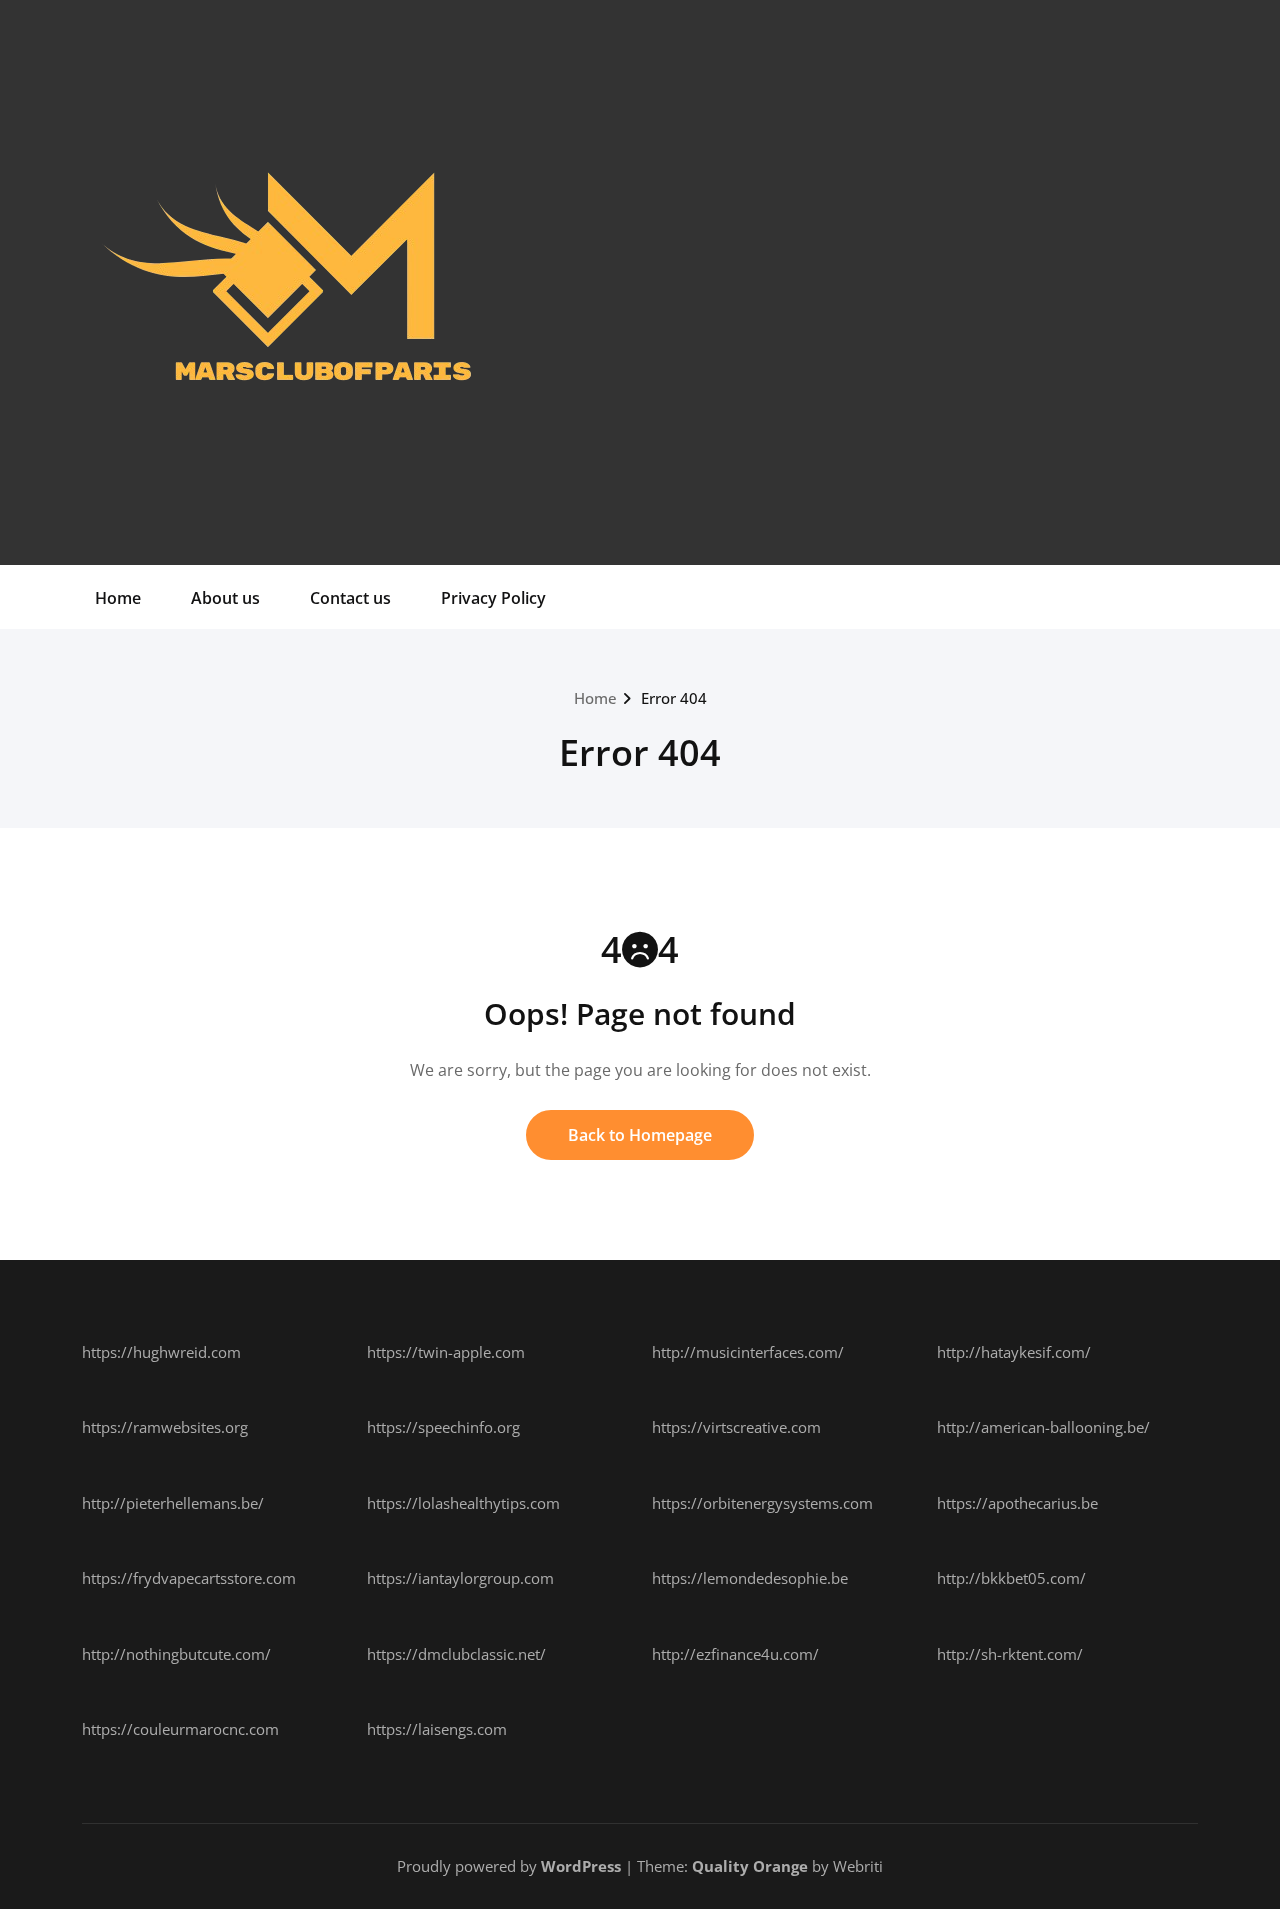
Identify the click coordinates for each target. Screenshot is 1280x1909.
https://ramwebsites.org (165, 1427)
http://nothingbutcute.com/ (176, 1654)
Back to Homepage (640, 1135)
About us (225, 598)
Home (118, 598)
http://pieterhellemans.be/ (173, 1503)
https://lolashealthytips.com (463, 1503)
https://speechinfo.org (443, 1427)
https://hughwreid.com (161, 1352)
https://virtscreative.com (736, 1427)
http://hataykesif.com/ (1014, 1352)
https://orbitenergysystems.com (762, 1503)
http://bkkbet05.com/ (1011, 1578)
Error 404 (674, 698)
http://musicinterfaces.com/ (748, 1352)
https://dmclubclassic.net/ (456, 1654)
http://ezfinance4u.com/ (735, 1654)
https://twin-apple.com (446, 1352)
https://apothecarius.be (1017, 1503)
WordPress (581, 1866)
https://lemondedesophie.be (750, 1578)
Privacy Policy (493, 598)
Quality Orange (750, 1866)
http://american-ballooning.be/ (1043, 1427)
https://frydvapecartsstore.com (189, 1578)
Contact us (350, 598)
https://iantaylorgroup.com (460, 1578)
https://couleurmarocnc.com (180, 1729)
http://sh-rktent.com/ (1010, 1654)
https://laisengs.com (437, 1729)
